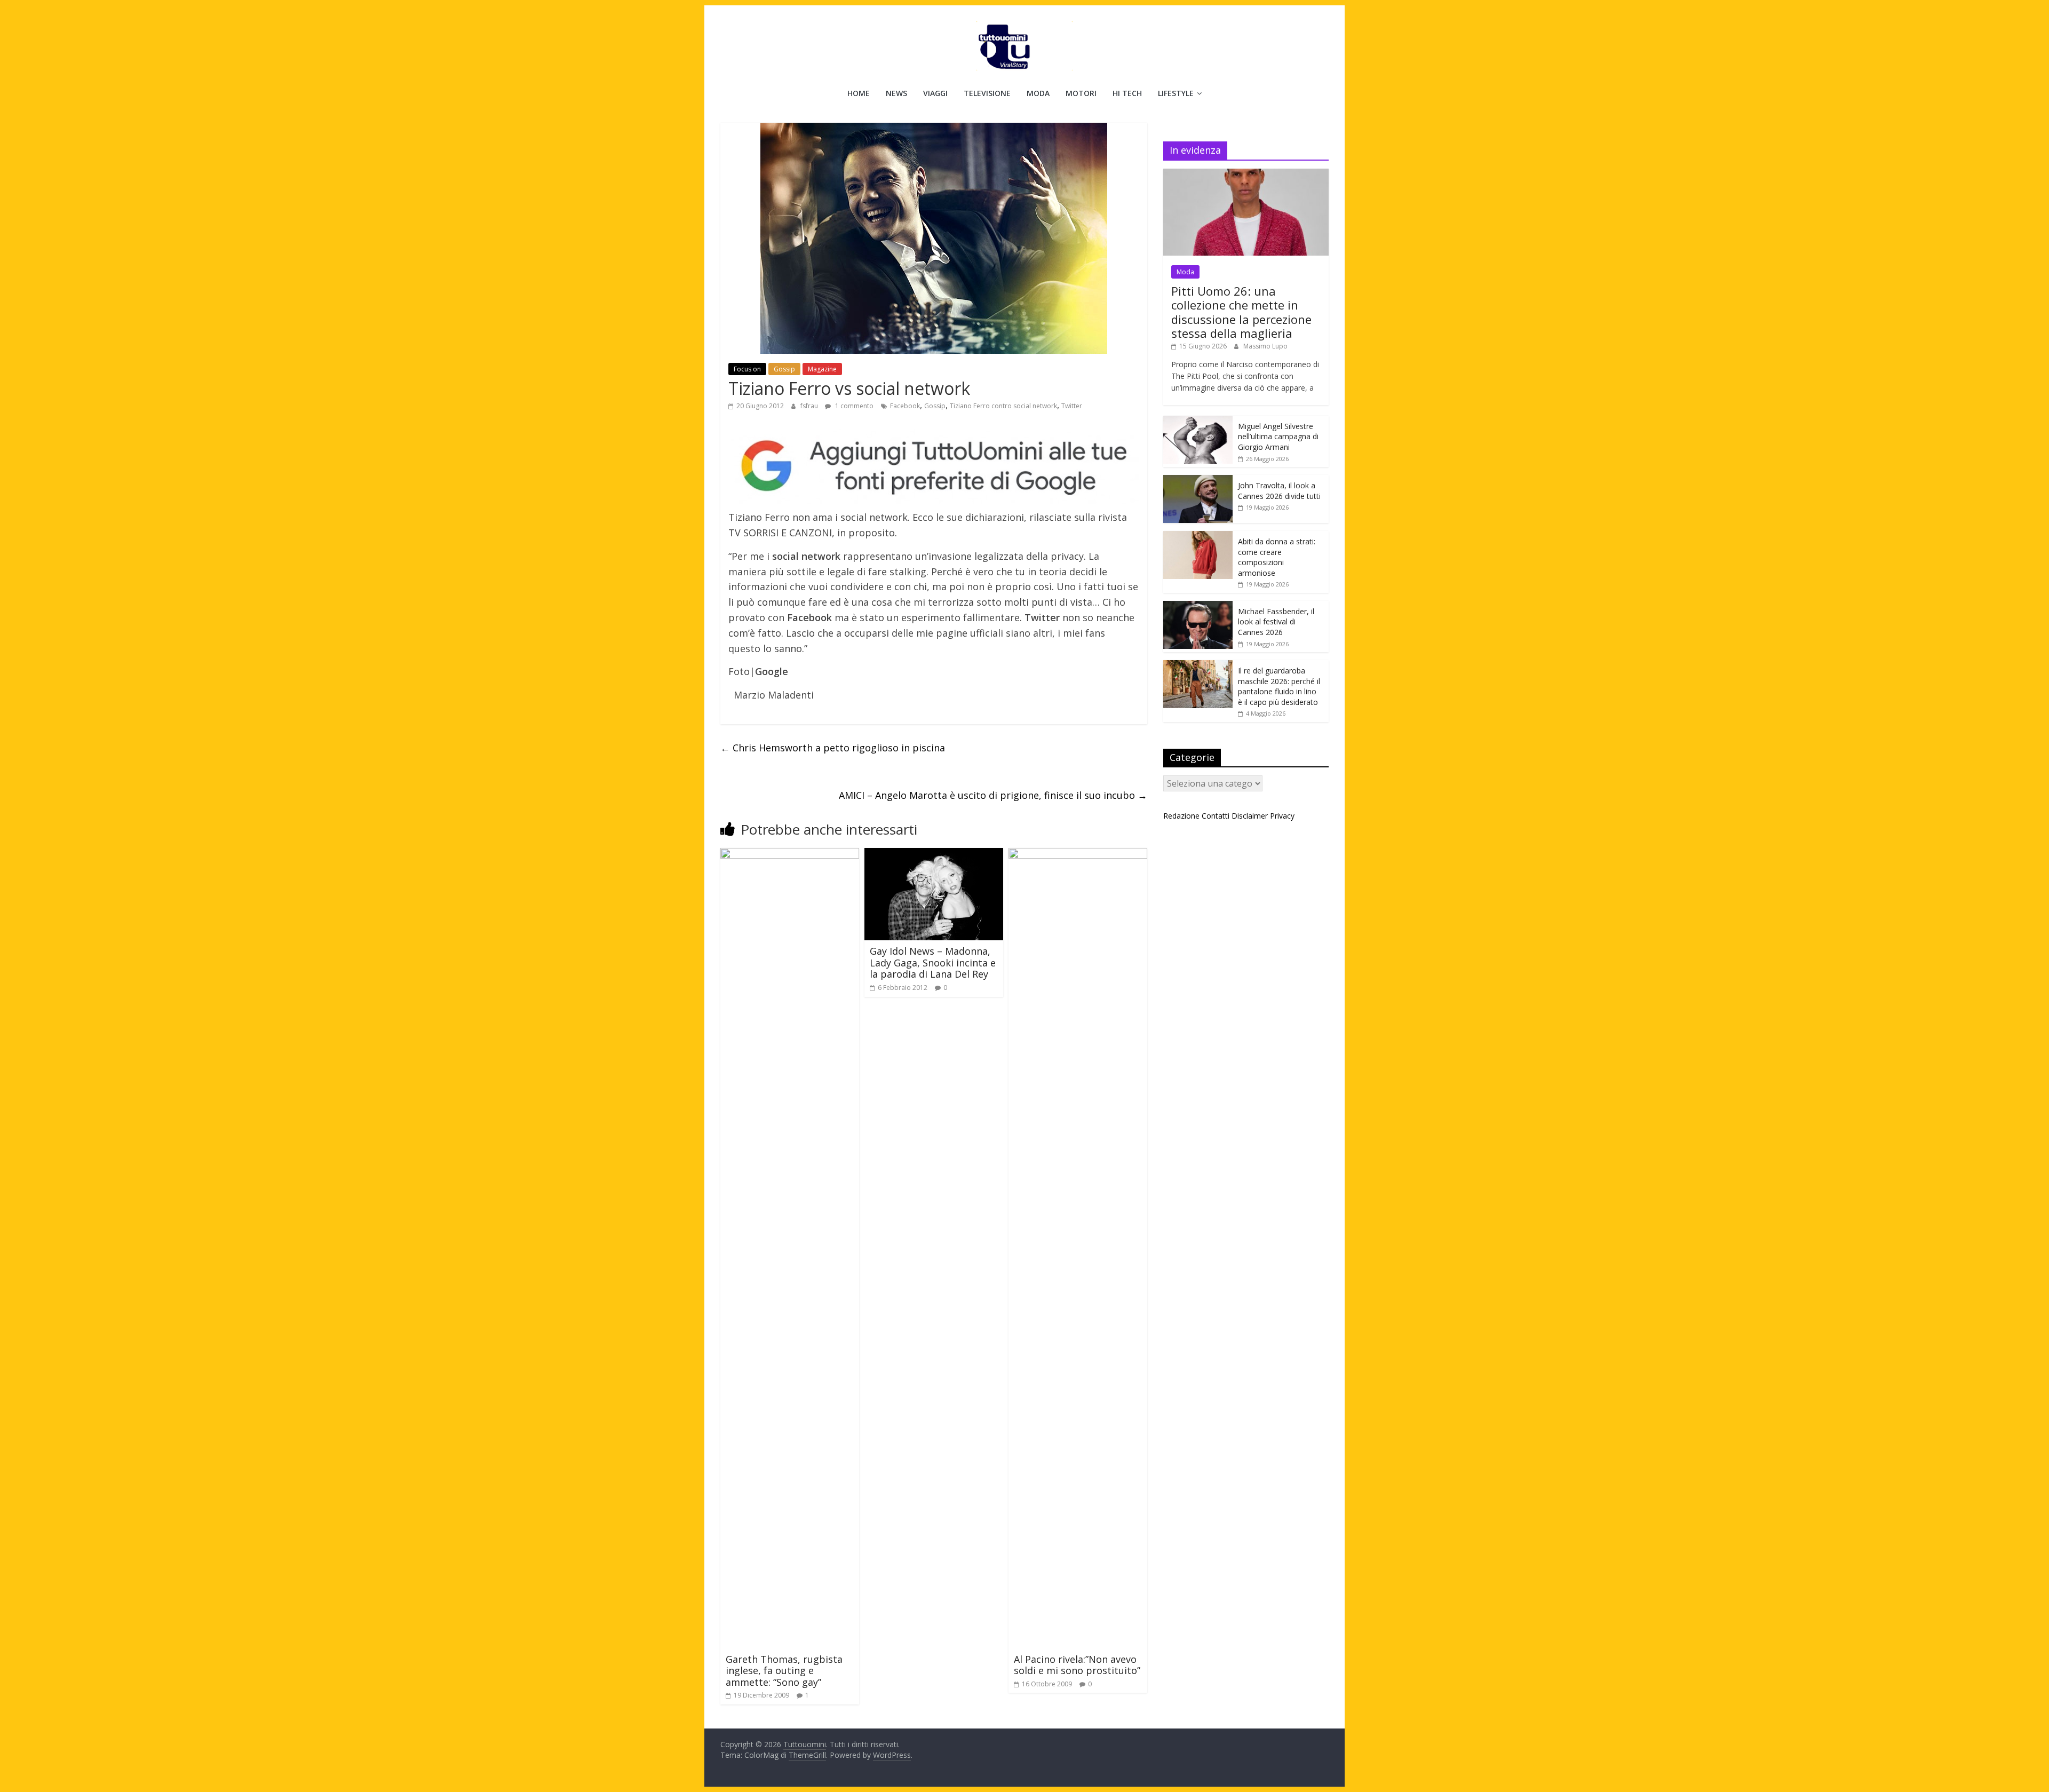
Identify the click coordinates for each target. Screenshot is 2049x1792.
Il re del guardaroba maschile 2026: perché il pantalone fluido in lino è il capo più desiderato (1279, 686)
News (896, 93)
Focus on (747, 369)
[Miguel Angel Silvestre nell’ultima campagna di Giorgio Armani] (1198, 421)
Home (859, 93)
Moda (1038, 93)
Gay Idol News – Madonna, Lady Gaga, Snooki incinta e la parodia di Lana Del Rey (933, 962)
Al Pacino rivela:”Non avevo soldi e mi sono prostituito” (1077, 1665)
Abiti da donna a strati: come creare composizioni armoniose (1277, 557)
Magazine (822, 369)
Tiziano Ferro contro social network (1003, 406)
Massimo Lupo (1265, 346)
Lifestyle (1176, 93)
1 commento (853, 406)
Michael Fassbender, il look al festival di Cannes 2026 (1276, 622)
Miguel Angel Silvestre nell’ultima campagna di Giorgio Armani (1278, 437)
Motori (1081, 93)
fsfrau (810, 406)
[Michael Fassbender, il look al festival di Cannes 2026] (1198, 606)
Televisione (987, 93)
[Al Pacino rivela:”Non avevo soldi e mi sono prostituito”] (1078, 854)
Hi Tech (1127, 93)
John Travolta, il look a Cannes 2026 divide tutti (1279, 491)
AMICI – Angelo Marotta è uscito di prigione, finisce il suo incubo (993, 795)
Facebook (905, 406)
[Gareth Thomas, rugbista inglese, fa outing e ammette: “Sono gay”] (790, 854)
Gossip (784, 369)
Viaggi (935, 93)
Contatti (1216, 816)
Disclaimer (1250, 816)
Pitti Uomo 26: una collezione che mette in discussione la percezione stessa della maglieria (1241, 312)
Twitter (1072, 406)
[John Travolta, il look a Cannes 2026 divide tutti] (1198, 481)
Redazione (1181, 816)
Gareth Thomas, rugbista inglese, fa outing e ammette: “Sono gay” (784, 1671)
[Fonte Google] (934, 467)
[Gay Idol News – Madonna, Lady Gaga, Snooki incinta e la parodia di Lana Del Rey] (934, 854)
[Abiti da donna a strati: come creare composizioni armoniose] (1198, 537)
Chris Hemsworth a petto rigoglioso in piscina (833, 748)
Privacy (1282, 816)
